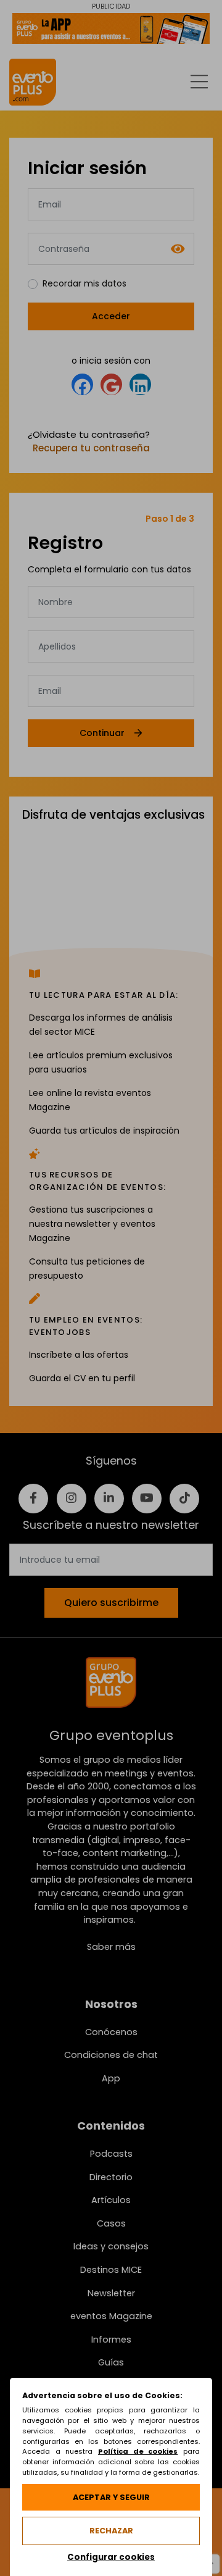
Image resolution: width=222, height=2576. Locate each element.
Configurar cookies (111, 2557)
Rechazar (111, 2531)
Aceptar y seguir (111, 2497)
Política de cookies (138, 2451)
